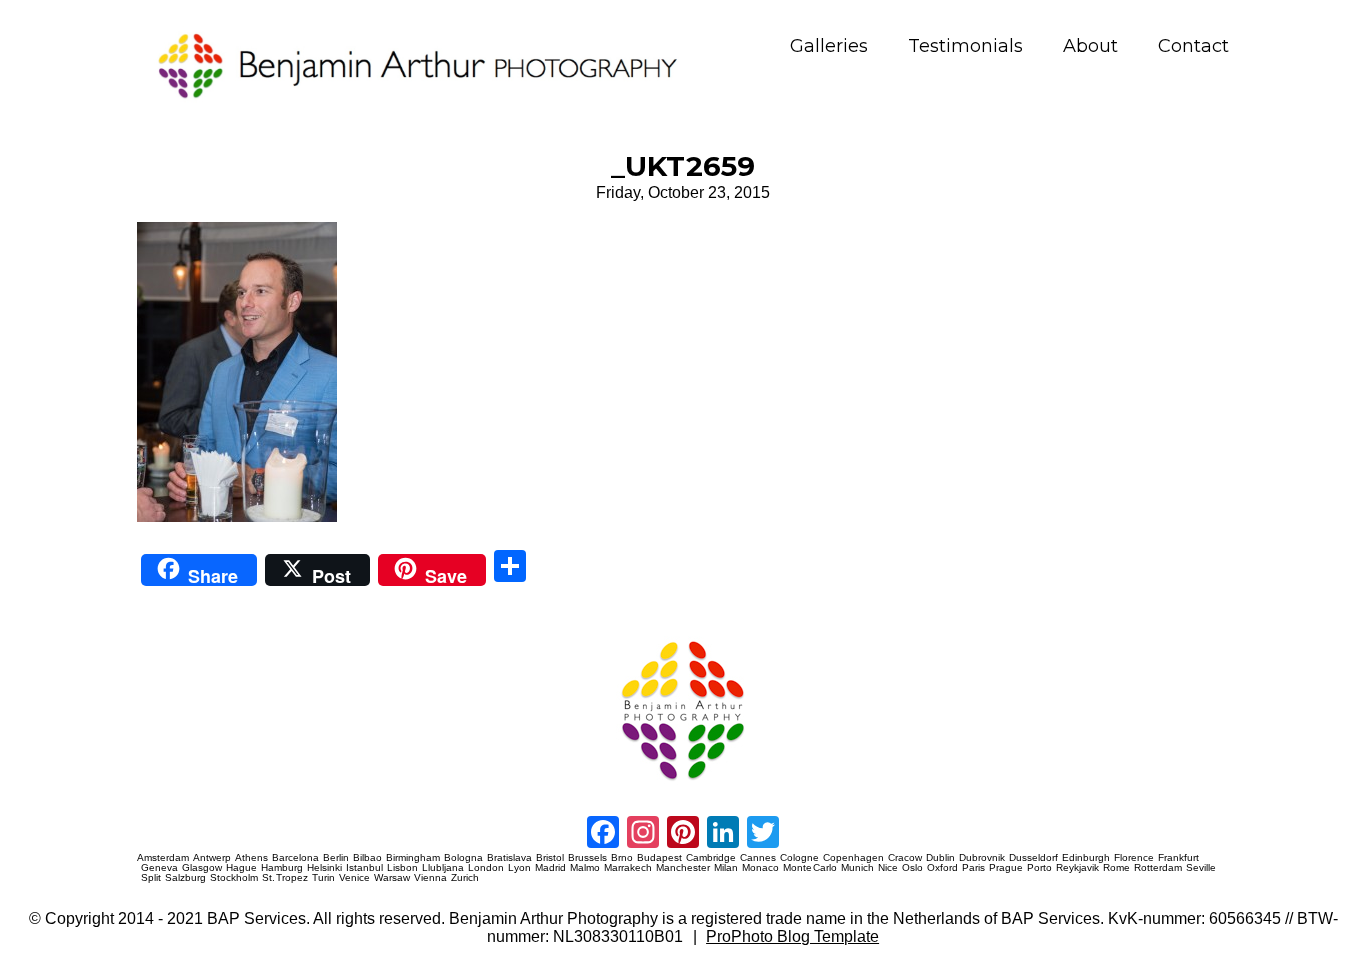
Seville (1201, 868)
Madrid (550, 868)
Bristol (550, 858)
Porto (1039, 868)
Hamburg (282, 868)
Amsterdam (163, 858)
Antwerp (212, 858)
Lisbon (402, 868)
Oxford (942, 868)
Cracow (905, 858)
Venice (354, 878)
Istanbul (364, 868)
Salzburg (185, 878)
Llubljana (443, 868)
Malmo (585, 868)
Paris (973, 868)
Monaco (760, 868)
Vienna (430, 878)
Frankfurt (1178, 858)
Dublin (940, 858)
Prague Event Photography (167, 637)
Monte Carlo (810, 868)
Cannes (758, 858)
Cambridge (711, 858)
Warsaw (392, 878)
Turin (323, 878)
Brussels (587, 858)
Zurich (465, 878)
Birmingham (413, 858)
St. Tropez (285, 878)
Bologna (463, 858)
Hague (241, 868)
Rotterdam (1158, 868)
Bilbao (367, 858)
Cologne (799, 858)
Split (151, 878)
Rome (1116, 868)
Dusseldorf (1033, 858)
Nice (888, 868)
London (486, 868)
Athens (251, 858)
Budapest (659, 858)
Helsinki (324, 868)
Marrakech (628, 868)
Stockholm (234, 878)
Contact (1193, 46)
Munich (857, 868)
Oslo (912, 868)
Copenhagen (853, 858)
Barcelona (295, 858)
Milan (726, 868)
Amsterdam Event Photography (809, 637)
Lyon (519, 868)
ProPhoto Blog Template (792, 936)
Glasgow (202, 868)
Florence (1134, 858)
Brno (622, 858)
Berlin (336, 858)
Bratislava (509, 858)
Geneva (159, 868)
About (1090, 46)
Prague (1006, 868)
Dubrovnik (982, 858)
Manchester (683, 868)
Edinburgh (1086, 858)
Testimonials (965, 46)
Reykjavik (1077, 868)
